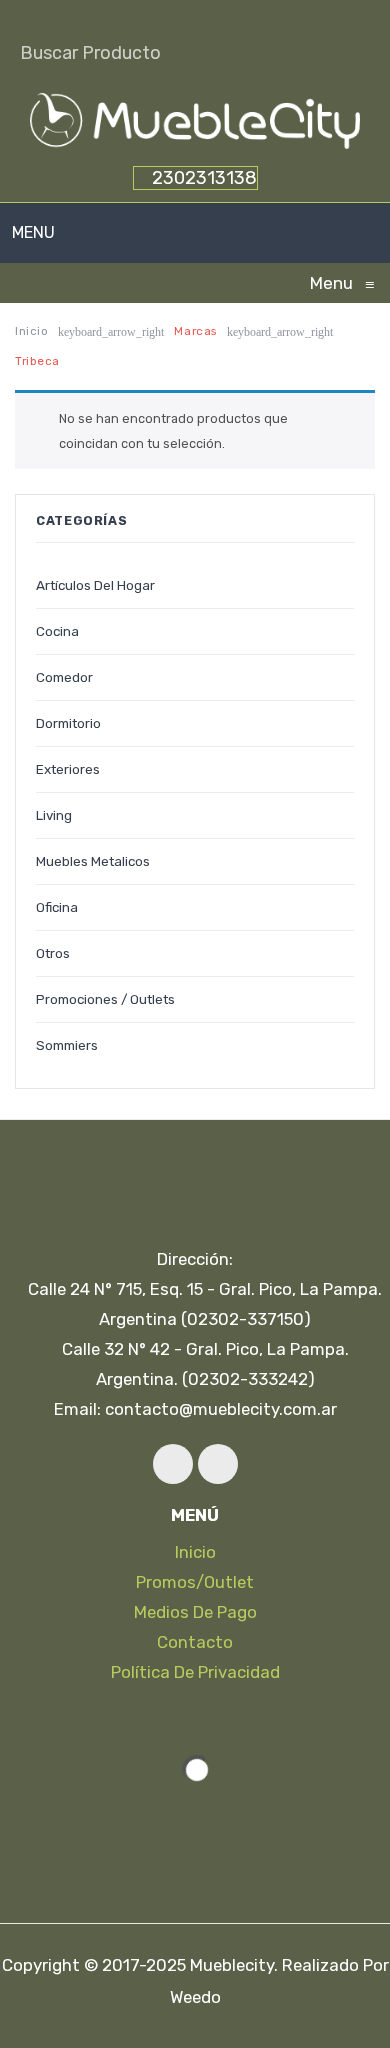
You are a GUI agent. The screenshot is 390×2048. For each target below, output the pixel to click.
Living (54, 815)
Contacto (195, 1642)
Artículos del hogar (95, 585)
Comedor (64, 677)
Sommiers (67, 1045)
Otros (53, 953)
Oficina (57, 907)
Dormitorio (68, 723)
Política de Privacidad (195, 1672)
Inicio (31, 331)
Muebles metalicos (93, 861)
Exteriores (68, 769)
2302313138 (202, 178)
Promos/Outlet (195, 1582)
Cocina (57, 631)
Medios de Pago (195, 1612)
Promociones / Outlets (105, 999)
